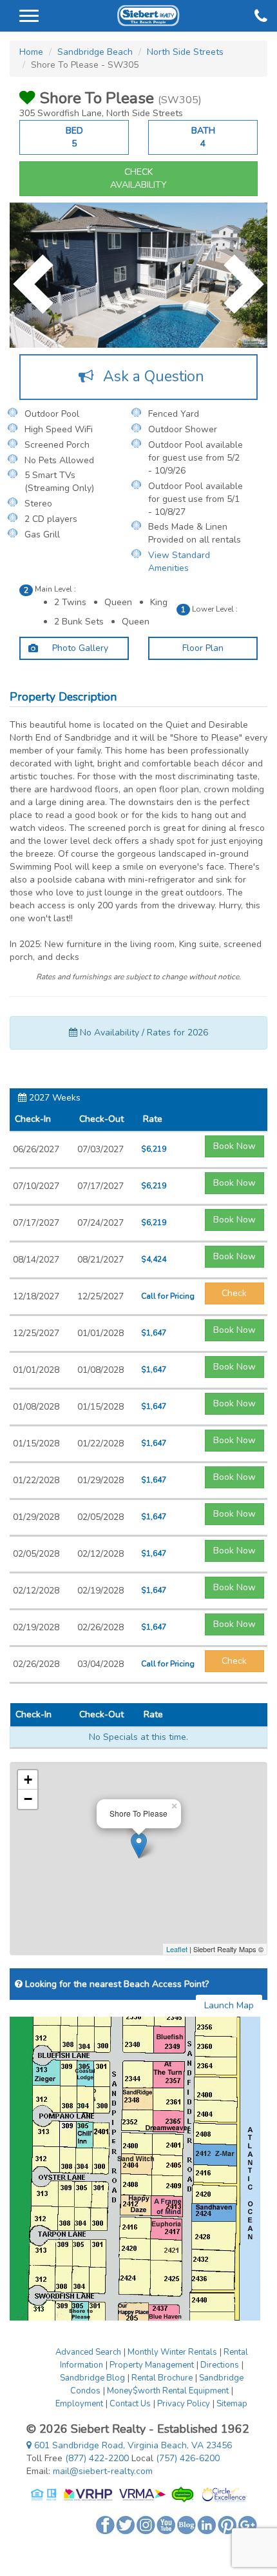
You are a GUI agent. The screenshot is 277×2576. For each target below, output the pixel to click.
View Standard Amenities (179, 562)
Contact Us (130, 2404)
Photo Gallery (79, 648)
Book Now (234, 1146)
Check (234, 1293)
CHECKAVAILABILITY (138, 178)
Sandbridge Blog (92, 2378)
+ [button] (28, 1780)
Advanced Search (88, 2352)
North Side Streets (185, 52)
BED (74, 137)
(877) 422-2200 (97, 2458)
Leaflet (177, 1949)
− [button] (28, 1799)
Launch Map (229, 2005)
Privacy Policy (184, 2404)
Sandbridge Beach (95, 52)
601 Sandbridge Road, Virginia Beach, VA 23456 (132, 2445)
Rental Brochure (162, 2378)
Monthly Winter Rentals (172, 2352)
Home (31, 52)
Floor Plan (203, 648)
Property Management (152, 2365)
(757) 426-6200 (188, 2458)
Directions (220, 2365)
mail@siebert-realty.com (103, 2471)
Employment (79, 2404)
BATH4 (203, 137)
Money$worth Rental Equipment (168, 2391)
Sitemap (232, 2404)
